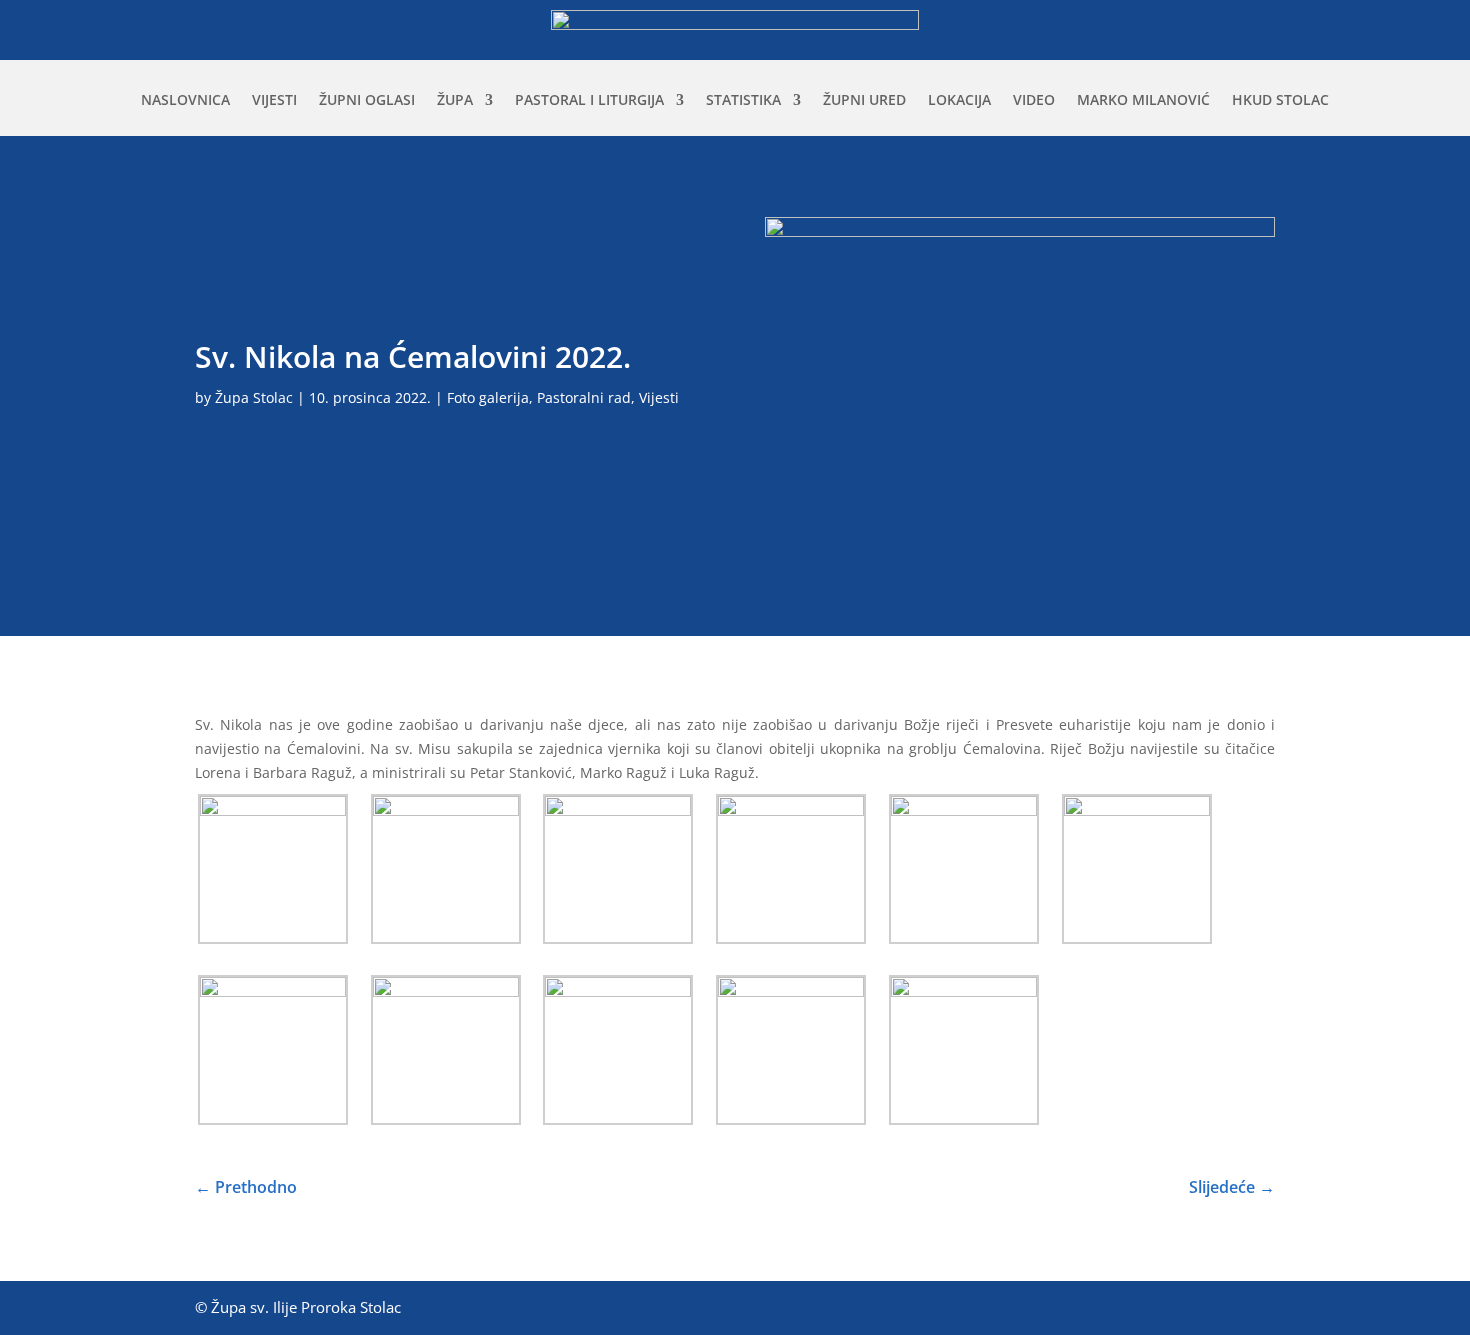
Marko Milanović (1143, 101)
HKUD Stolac (1280, 101)
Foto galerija (488, 397)
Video (1034, 101)
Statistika (743, 101)
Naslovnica (185, 101)
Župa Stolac (254, 397)
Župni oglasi (367, 101)
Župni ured (864, 101)
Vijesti (274, 101)
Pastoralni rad (584, 397)
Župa (455, 101)
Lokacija (959, 101)
